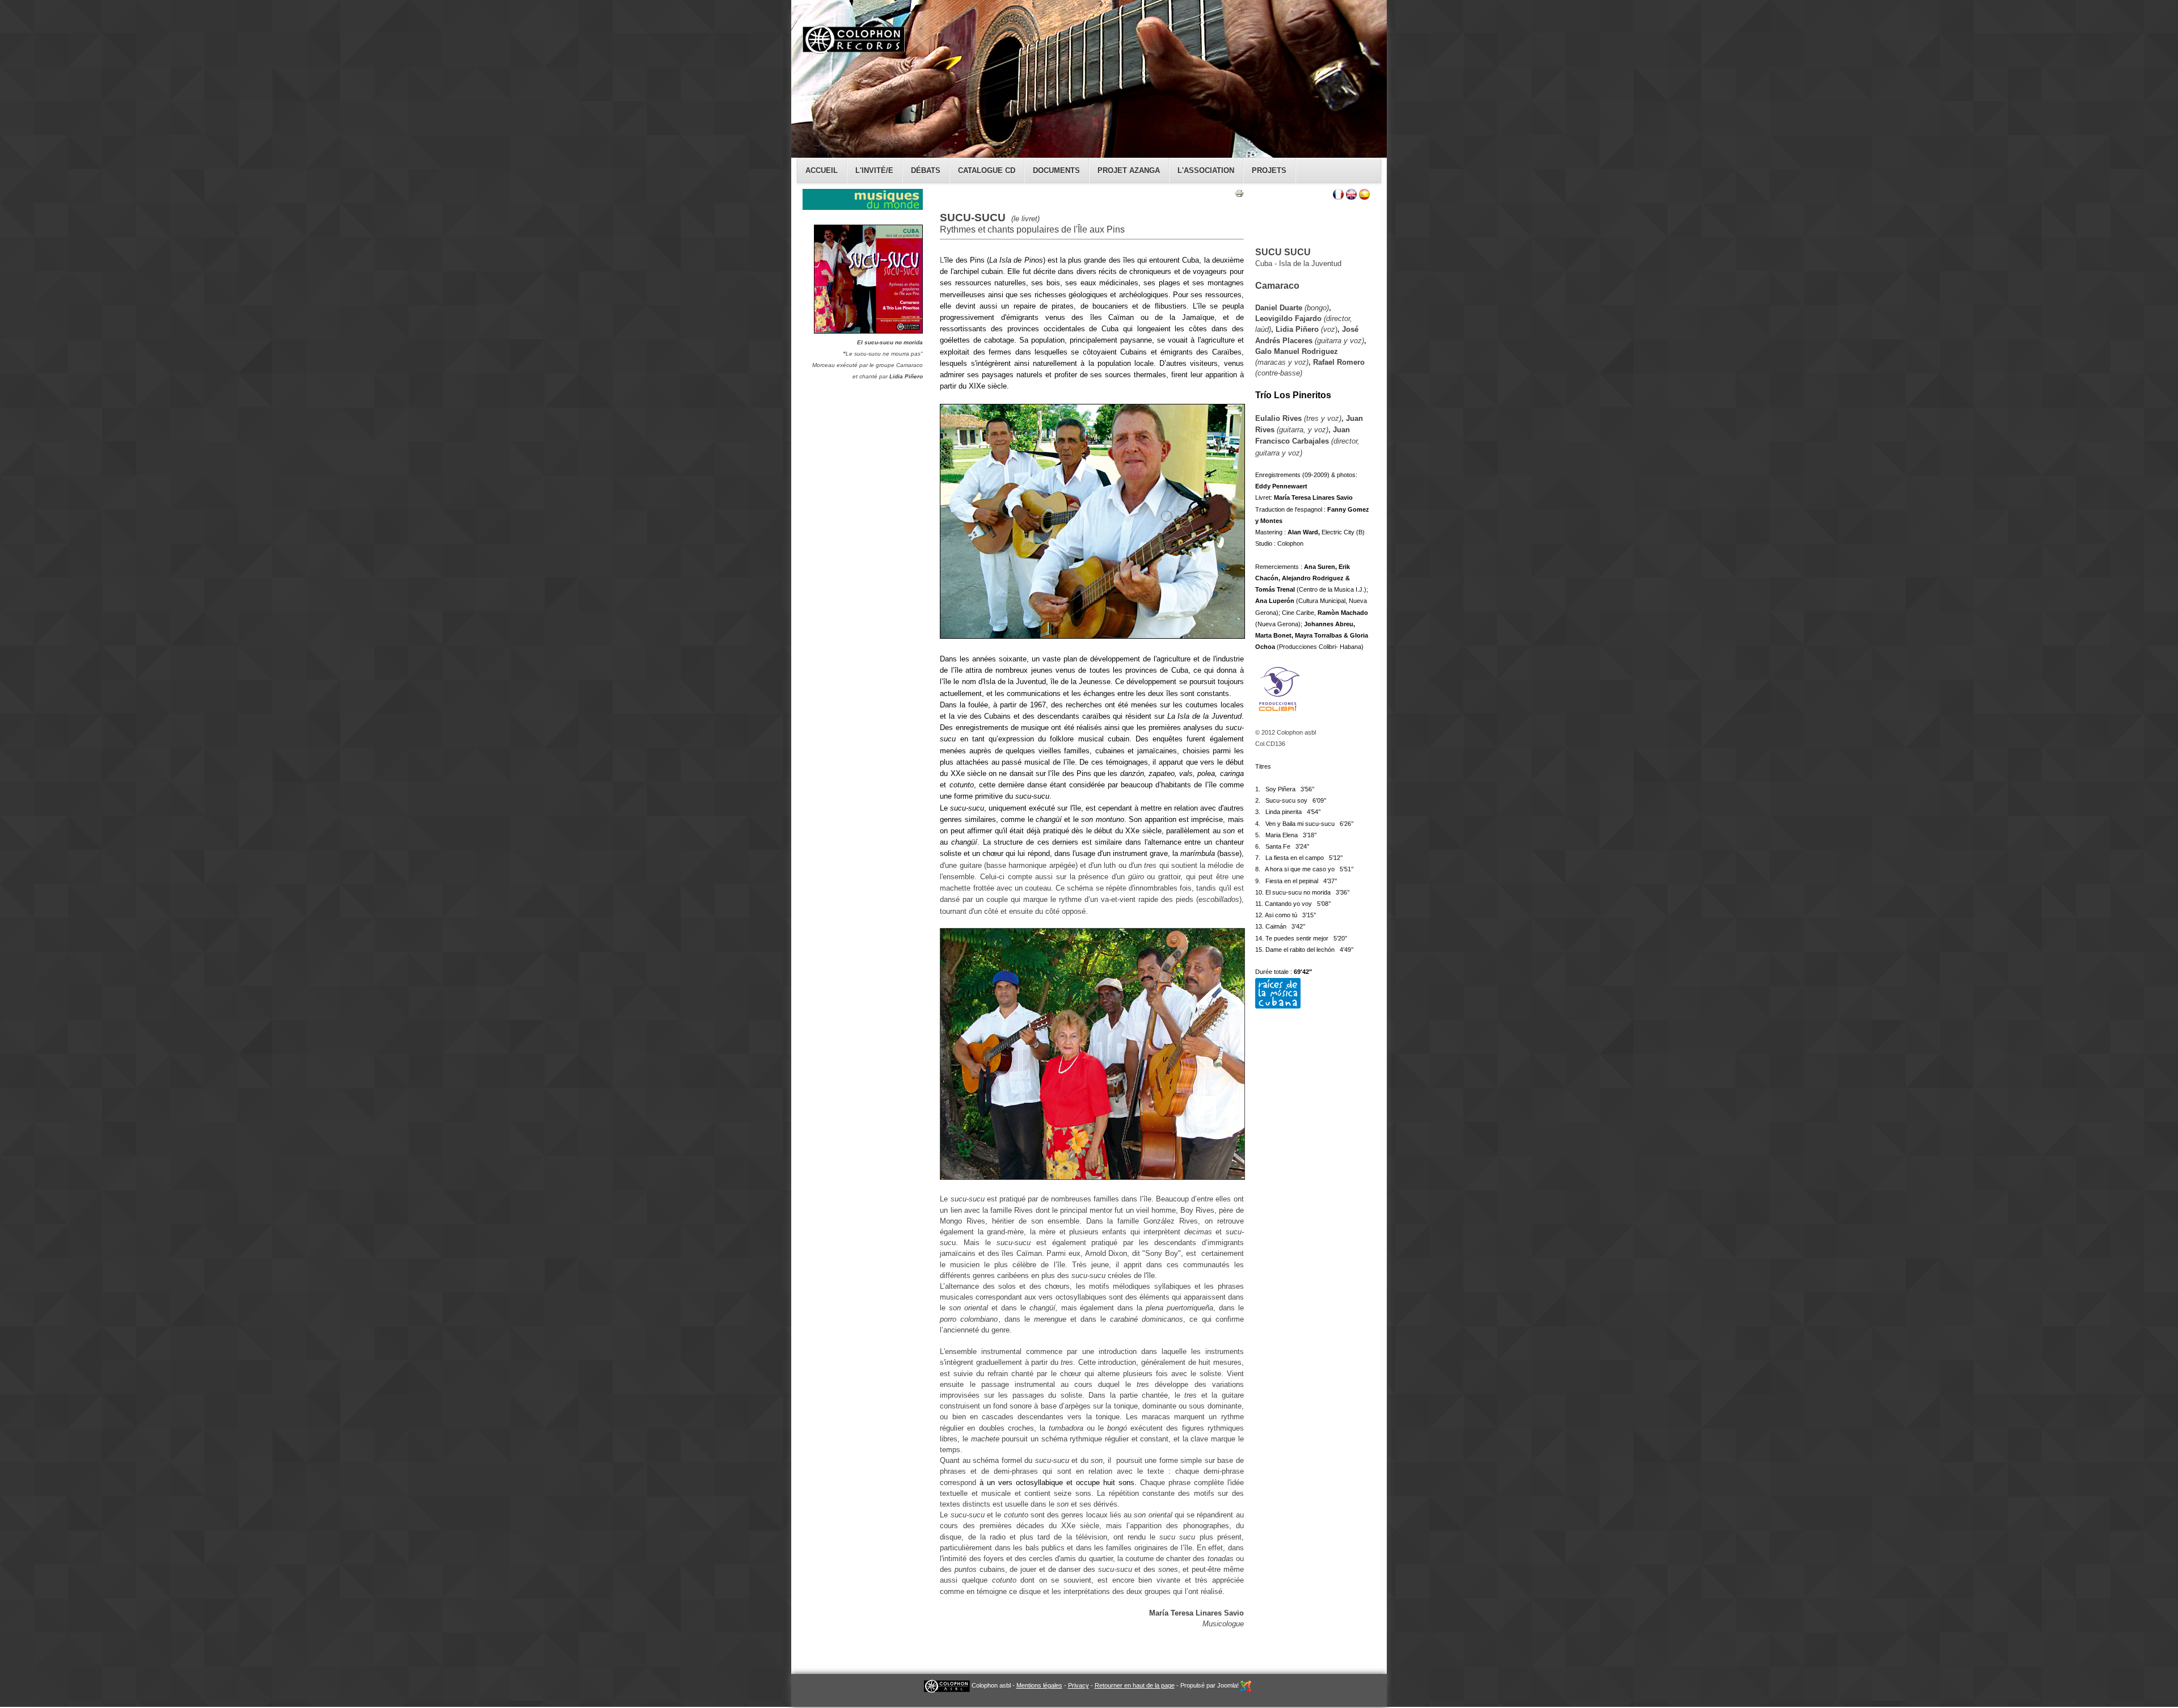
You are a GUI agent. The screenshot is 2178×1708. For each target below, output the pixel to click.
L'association (1206, 170)
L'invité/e (874, 170)
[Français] (1338, 197)
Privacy (1079, 1685)
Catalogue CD (987, 170)
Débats (926, 170)
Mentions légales (1039, 1685)
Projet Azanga (1129, 170)
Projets (1269, 170)
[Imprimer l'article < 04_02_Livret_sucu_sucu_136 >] (1239, 195)
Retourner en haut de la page (1135, 1685)
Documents (1056, 170)
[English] (1351, 197)
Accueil (822, 170)
